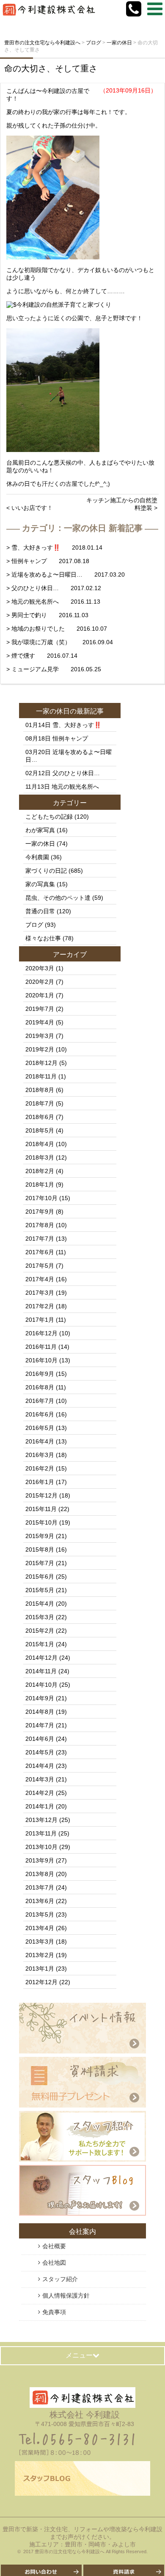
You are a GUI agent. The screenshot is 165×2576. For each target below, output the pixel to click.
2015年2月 (40, 1631)
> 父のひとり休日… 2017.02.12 (54, 588)
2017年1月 (40, 1320)
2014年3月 (40, 1779)
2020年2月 (40, 982)
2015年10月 (41, 1522)
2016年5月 (40, 1428)
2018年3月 (40, 1157)
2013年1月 (40, 1969)
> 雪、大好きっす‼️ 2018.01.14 (54, 547)
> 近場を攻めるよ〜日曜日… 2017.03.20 (66, 575)
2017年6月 (40, 1252)
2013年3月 (40, 1942)
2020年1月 (40, 995)
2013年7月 (40, 1887)
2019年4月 (40, 1022)
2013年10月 (41, 1847)
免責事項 (54, 2312)
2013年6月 (40, 1901)
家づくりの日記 (46, 871)
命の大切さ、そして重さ (51, 68)
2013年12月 (41, 1820)
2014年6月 (40, 1739)
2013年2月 (40, 1955)
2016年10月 (41, 1360)
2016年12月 (41, 1333)
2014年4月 (40, 1766)
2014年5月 (40, 1752)
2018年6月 (40, 1117)
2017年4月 (40, 1279)
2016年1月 (40, 1482)
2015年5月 (40, 1590)
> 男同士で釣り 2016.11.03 (47, 615)
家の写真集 (40, 884)
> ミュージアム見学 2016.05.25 (54, 669)
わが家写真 (40, 830)
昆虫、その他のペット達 (58, 898)
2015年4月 (40, 1604)
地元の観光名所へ (75, 787)
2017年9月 (40, 1212)
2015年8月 (40, 1549)
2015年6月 (40, 1577)
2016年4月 (40, 1441)
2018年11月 (41, 1076)
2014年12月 (41, 1658)
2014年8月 (40, 1712)
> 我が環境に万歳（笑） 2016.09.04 (60, 642)
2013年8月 (40, 1874)
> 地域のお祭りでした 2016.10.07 (57, 629)
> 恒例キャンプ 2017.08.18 (48, 561)
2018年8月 (40, 1090)
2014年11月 (41, 1671)
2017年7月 (40, 1239)
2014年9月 (40, 1698)
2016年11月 (41, 1347)
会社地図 (54, 2263)
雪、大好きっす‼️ (77, 725)
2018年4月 (40, 1144)
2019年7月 (40, 1009)
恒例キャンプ (70, 738)
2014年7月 (40, 1725)
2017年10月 (41, 1198)
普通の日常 (40, 911)
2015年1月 (40, 1644)
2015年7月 (40, 1563)
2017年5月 (40, 1266)
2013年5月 (40, 1914)
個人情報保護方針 (66, 2296)
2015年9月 (40, 1536)
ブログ (34, 925)
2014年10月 (41, 1685)
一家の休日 (53, 711)
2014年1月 (40, 1806)
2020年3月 (40, 968)
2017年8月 (40, 1225)
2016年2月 (40, 1468)
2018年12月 (41, 1063)
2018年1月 (40, 1185)
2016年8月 (40, 1387)
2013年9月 (40, 1860)
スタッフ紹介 (60, 2279)
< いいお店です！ (30, 508)
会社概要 (54, 2246)
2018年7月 (40, 1103)
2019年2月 (40, 1049)
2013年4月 (40, 1928)
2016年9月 (40, 1374)
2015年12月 (41, 1495)
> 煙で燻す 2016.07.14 (42, 656)
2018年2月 (40, 1171)
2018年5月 (40, 1130)
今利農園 (37, 857)
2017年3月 (40, 1293)
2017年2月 (40, 1306)
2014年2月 (40, 1793)
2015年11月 (41, 1509)
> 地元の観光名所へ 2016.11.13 (53, 602)
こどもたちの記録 (49, 817)
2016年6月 (40, 1414)
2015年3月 (40, 1617)
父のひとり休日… (76, 773)
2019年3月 (40, 1036)
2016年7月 (40, 1401)
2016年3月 (40, 1455)
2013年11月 (41, 1833)
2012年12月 (41, 1982)
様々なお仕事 (43, 938)
